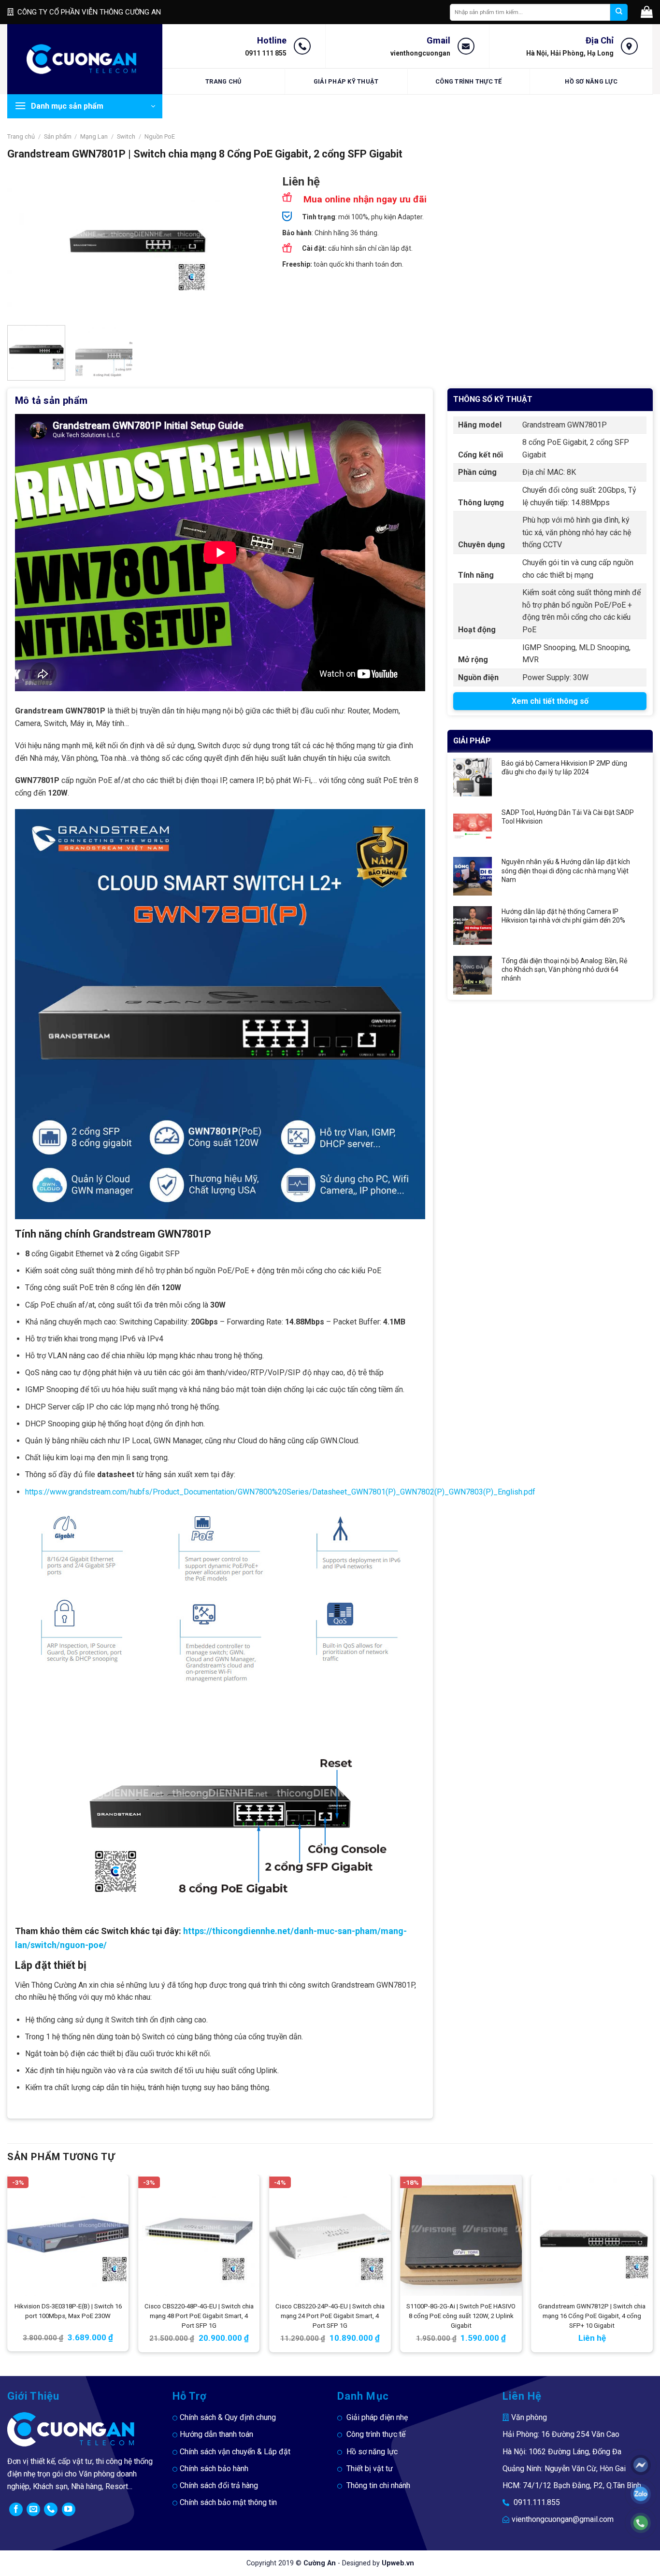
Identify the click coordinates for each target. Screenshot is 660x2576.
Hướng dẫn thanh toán (216, 2434)
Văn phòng (529, 2417)
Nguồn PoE (160, 136)
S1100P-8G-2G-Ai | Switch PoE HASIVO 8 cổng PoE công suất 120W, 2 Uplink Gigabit (461, 2316)
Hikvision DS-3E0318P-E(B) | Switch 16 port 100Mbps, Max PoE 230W (68, 2311)
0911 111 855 (266, 53)
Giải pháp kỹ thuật (346, 81)
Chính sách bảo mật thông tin (228, 2502)
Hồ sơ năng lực (591, 81)
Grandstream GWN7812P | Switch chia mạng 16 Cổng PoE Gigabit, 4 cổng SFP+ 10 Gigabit (592, 2316)
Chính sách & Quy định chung (228, 2417)
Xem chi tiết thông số (550, 701)
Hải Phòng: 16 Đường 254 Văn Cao (561, 2434)
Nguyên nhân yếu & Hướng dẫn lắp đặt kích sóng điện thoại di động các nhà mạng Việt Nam (566, 870)
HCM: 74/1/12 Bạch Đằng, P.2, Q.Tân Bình (572, 2485)
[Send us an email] (33, 2509)
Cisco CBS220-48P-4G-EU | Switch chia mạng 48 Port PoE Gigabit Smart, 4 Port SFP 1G (199, 2316)
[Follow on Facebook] (16, 2509)
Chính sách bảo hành (214, 2469)
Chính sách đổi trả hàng (219, 2485)
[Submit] (619, 12)
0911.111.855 (537, 2502)
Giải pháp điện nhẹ (377, 2417)
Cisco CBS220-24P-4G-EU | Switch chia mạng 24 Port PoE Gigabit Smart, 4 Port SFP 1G (330, 2316)
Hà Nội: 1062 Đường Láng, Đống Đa (562, 2452)
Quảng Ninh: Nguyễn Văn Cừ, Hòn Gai (564, 2469)
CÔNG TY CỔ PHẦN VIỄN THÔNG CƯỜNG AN (89, 12)
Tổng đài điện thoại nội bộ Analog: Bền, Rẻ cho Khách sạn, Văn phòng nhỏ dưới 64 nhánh (564, 969)
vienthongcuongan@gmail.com (563, 2519)
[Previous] (25, 247)
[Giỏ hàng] (647, 12)
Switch (126, 136)
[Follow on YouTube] (69, 2509)
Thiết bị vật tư (370, 2469)
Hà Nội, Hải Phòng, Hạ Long (570, 53)
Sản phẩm (58, 136)
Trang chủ (223, 81)
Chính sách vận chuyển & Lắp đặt (235, 2452)
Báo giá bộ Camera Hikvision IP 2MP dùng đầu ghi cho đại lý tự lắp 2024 (564, 768)
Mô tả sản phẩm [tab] (51, 400)
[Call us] (51, 2509)
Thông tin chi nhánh (378, 2485)
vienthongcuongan (420, 53)
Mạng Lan (94, 136)
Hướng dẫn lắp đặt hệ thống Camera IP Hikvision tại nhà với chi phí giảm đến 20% (563, 916)
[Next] (250, 247)
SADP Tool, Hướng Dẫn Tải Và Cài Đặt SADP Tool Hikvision (568, 817)
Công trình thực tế (469, 81)
